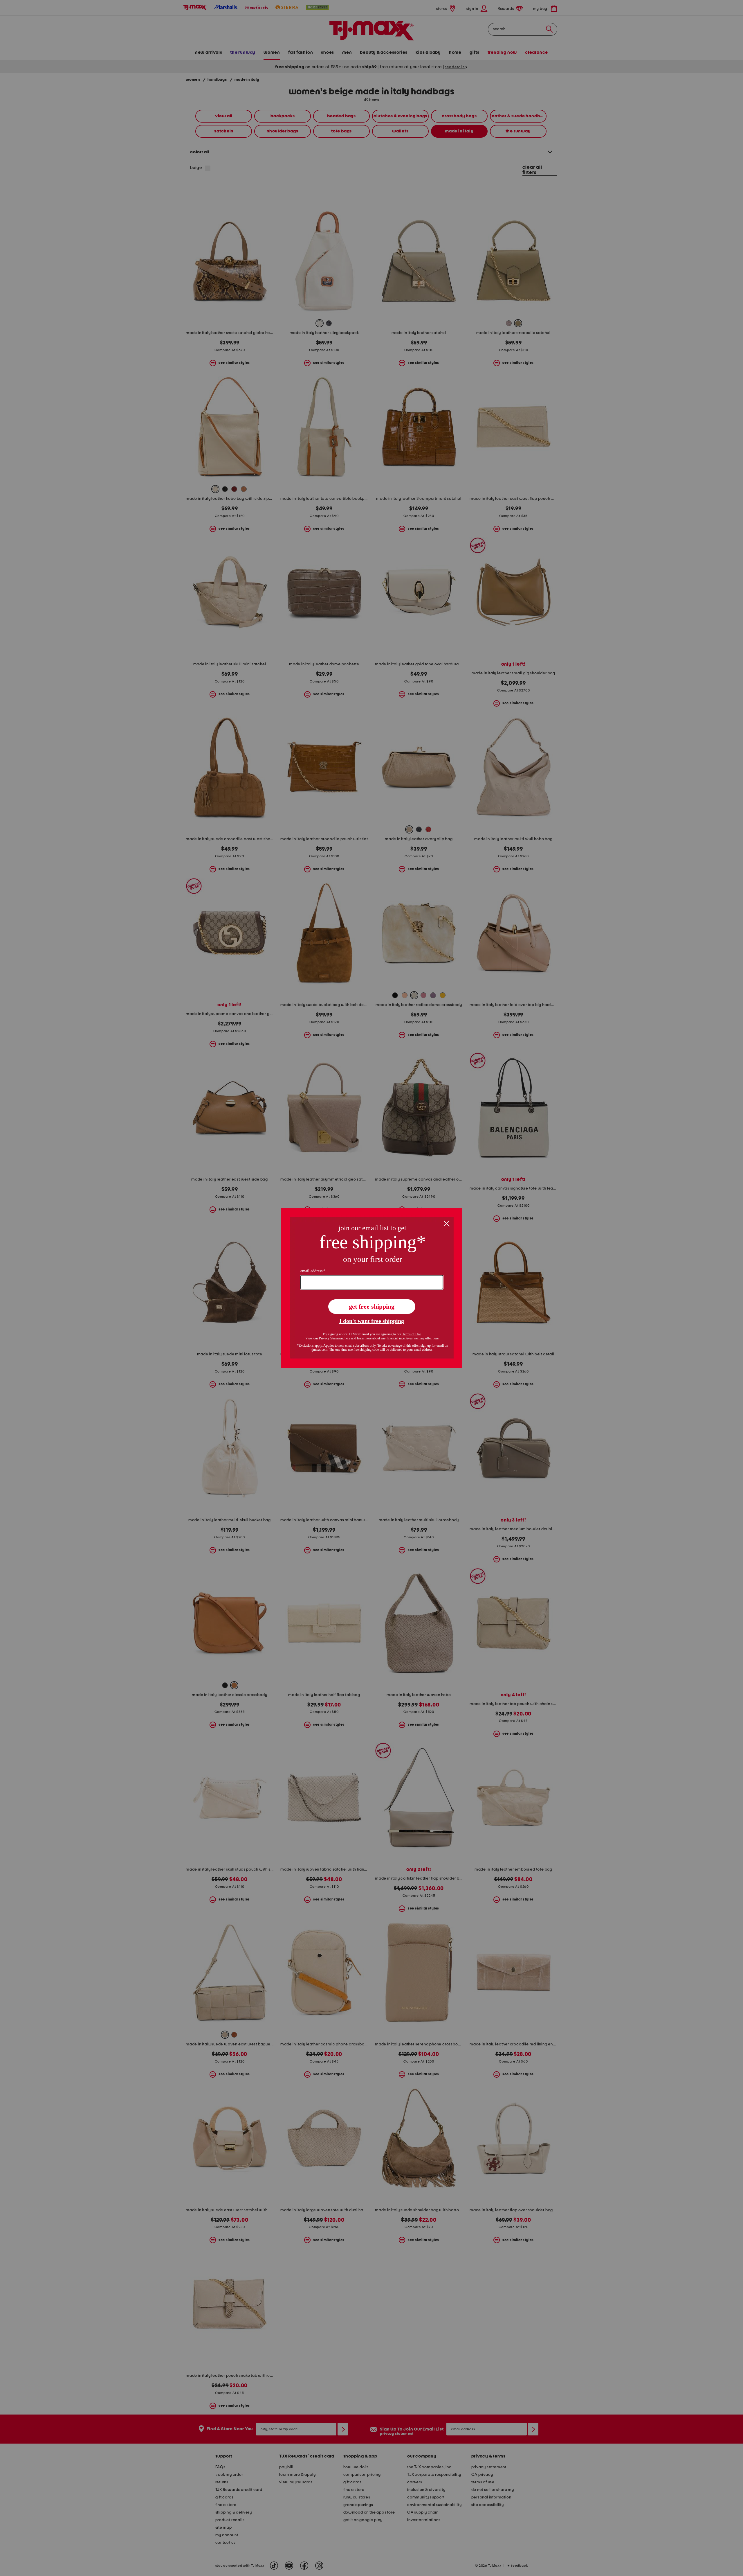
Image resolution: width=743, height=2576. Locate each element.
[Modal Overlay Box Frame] (372, 1288)
